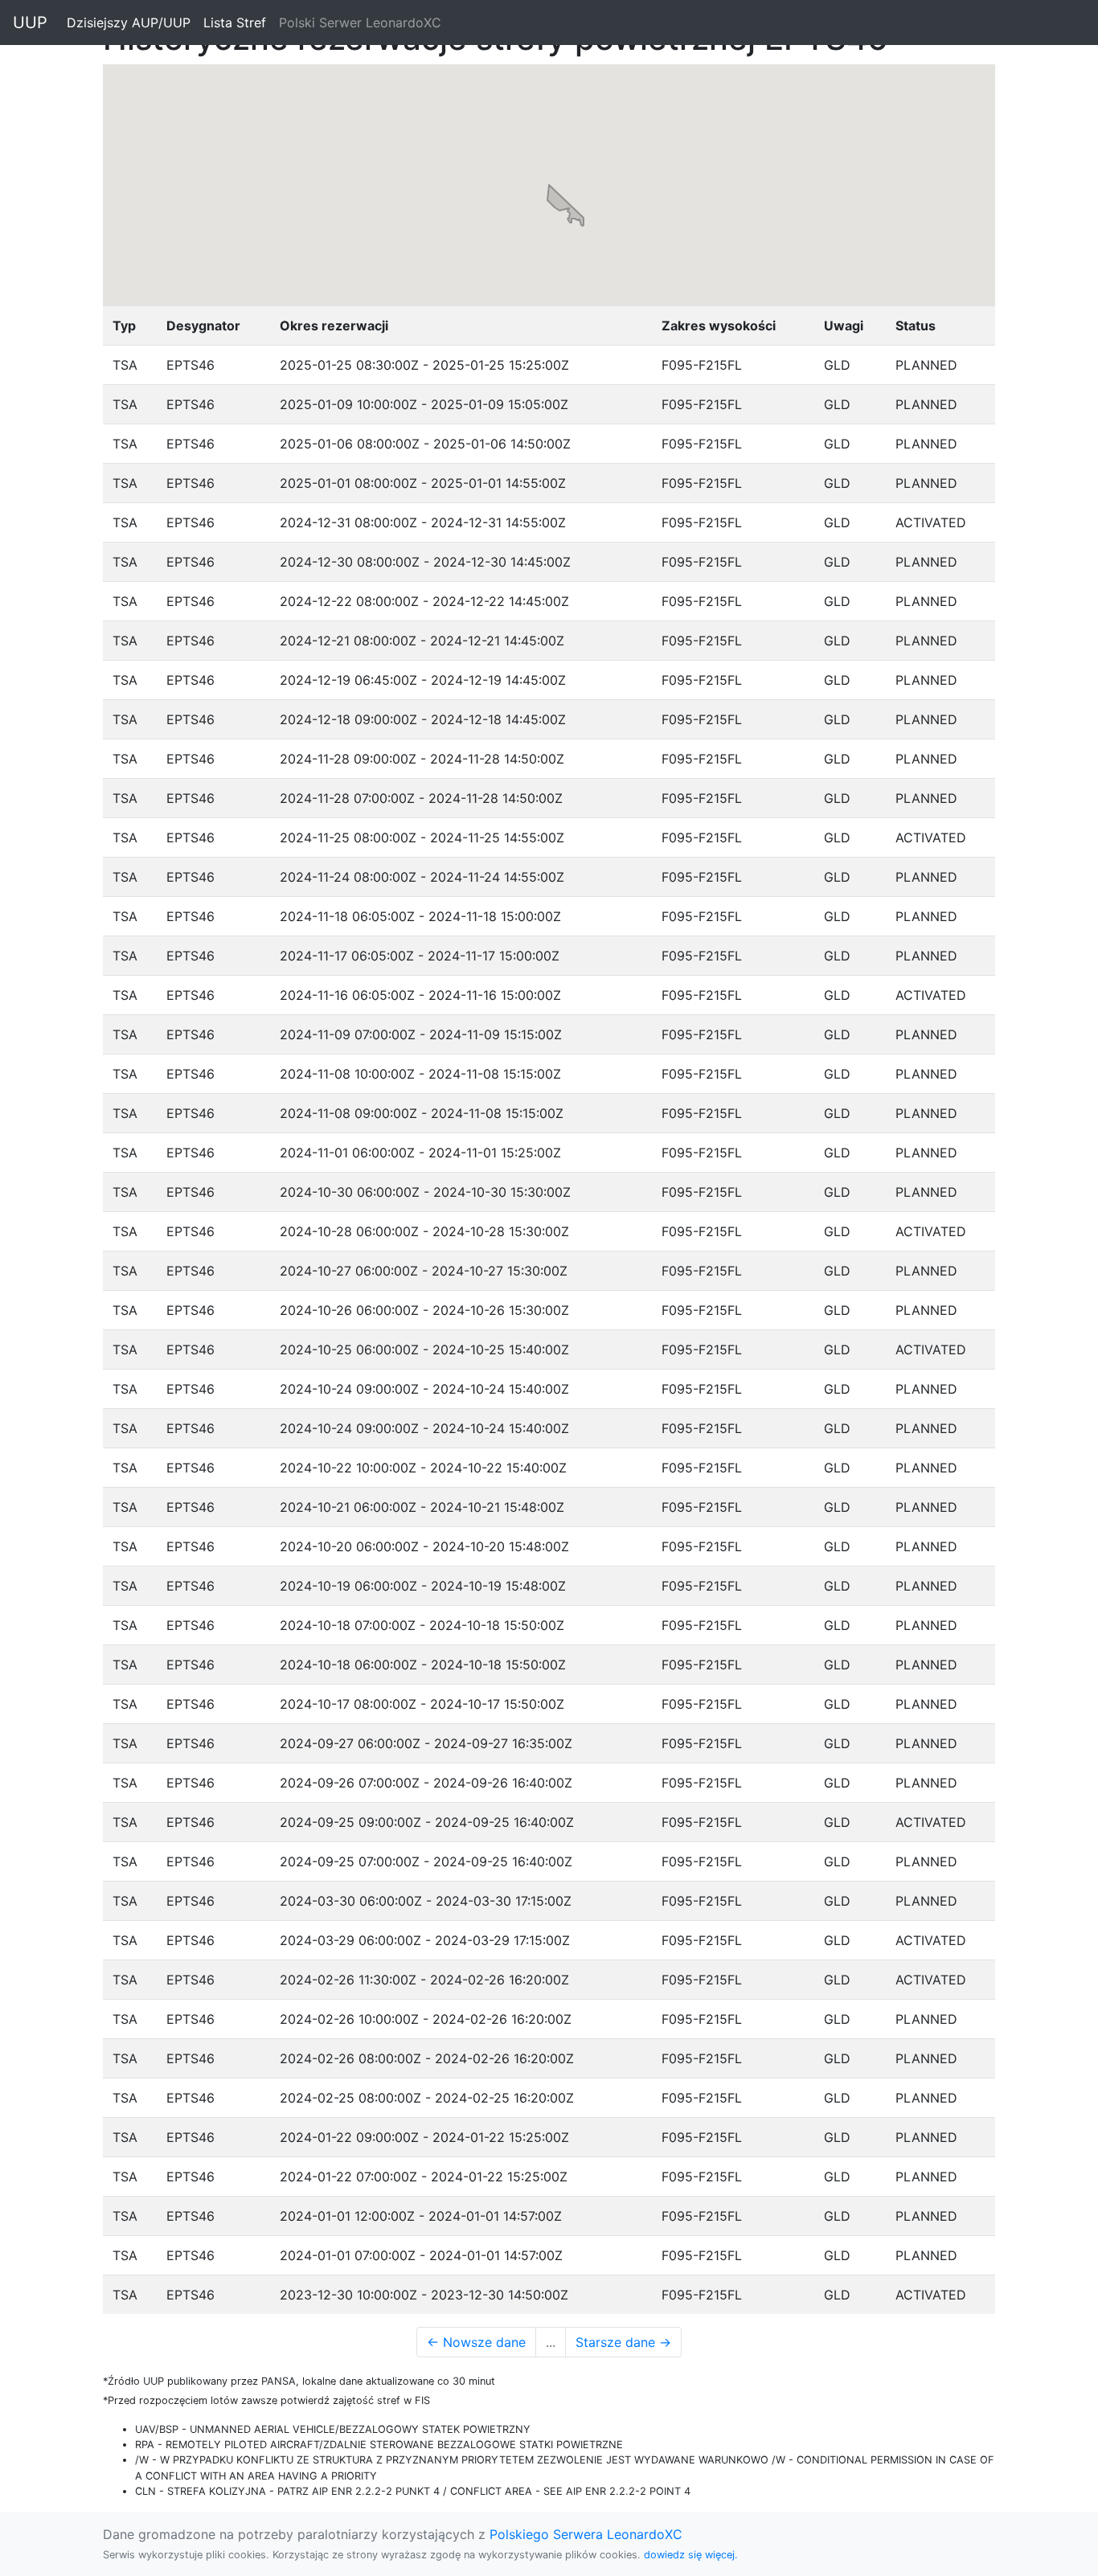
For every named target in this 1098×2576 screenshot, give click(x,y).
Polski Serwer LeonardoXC (360, 23)
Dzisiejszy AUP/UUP (132, 23)
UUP (30, 23)
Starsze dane (623, 2342)
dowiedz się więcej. (691, 2555)
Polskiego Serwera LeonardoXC (586, 2534)
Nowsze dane (476, 2342)
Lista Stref (238, 23)
